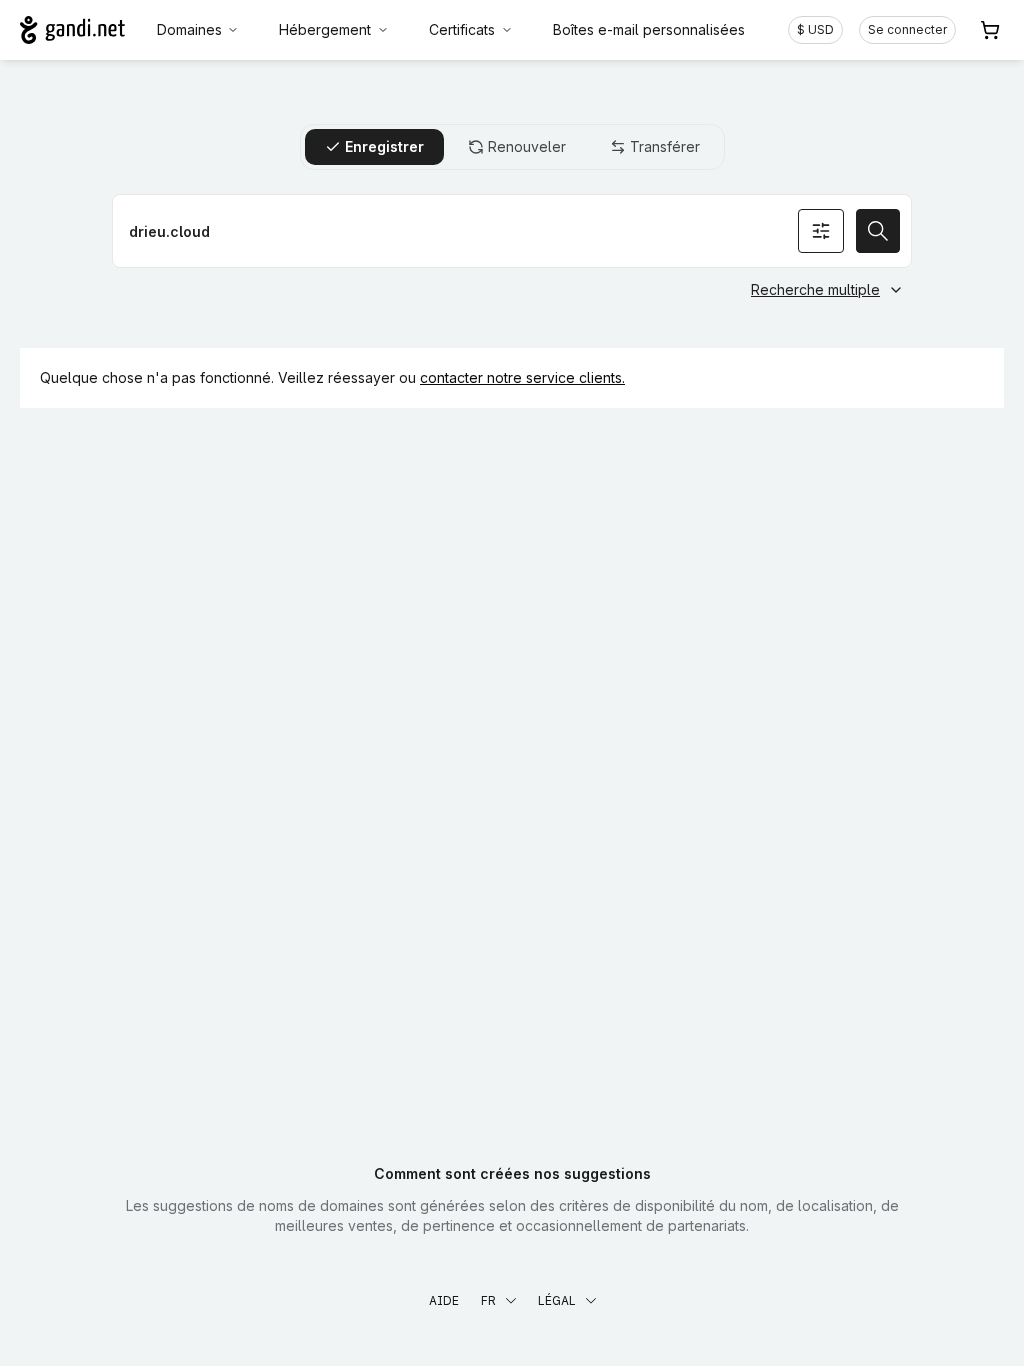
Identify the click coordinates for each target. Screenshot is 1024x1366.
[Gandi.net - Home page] (72, 30)
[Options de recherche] (821, 231)
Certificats (462, 29)
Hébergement (325, 29)
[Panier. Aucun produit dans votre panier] (990, 30)
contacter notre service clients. (522, 377)
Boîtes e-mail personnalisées (649, 29)
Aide (444, 1300)
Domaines (189, 29)
